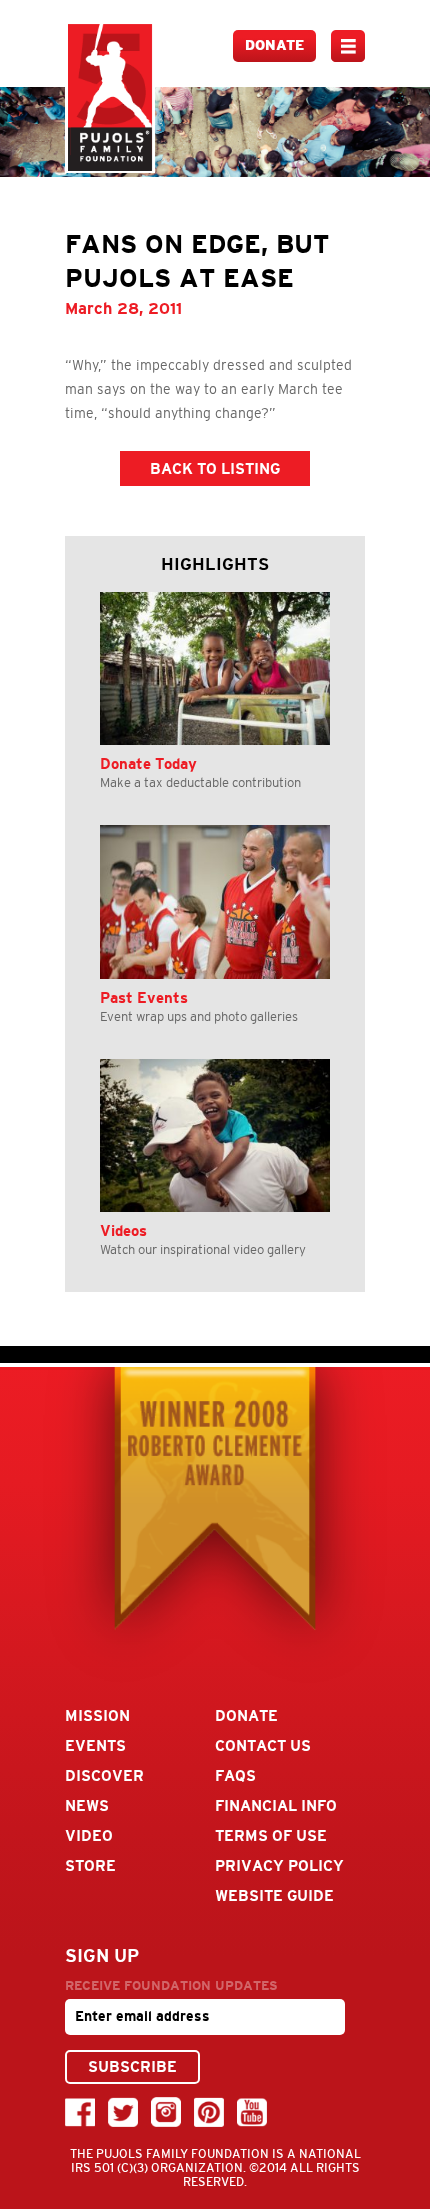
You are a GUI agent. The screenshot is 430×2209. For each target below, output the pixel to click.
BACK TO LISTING (215, 468)
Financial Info (276, 1805)
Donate (274, 45)
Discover (104, 1775)
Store (90, 1865)
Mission (97, 1715)
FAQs (235, 1775)
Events (95, 1745)
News (87, 1805)
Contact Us (263, 1745)
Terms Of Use (271, 1835)
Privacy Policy (279, 1865)
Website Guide (274, 1895)
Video (89, 1835)
